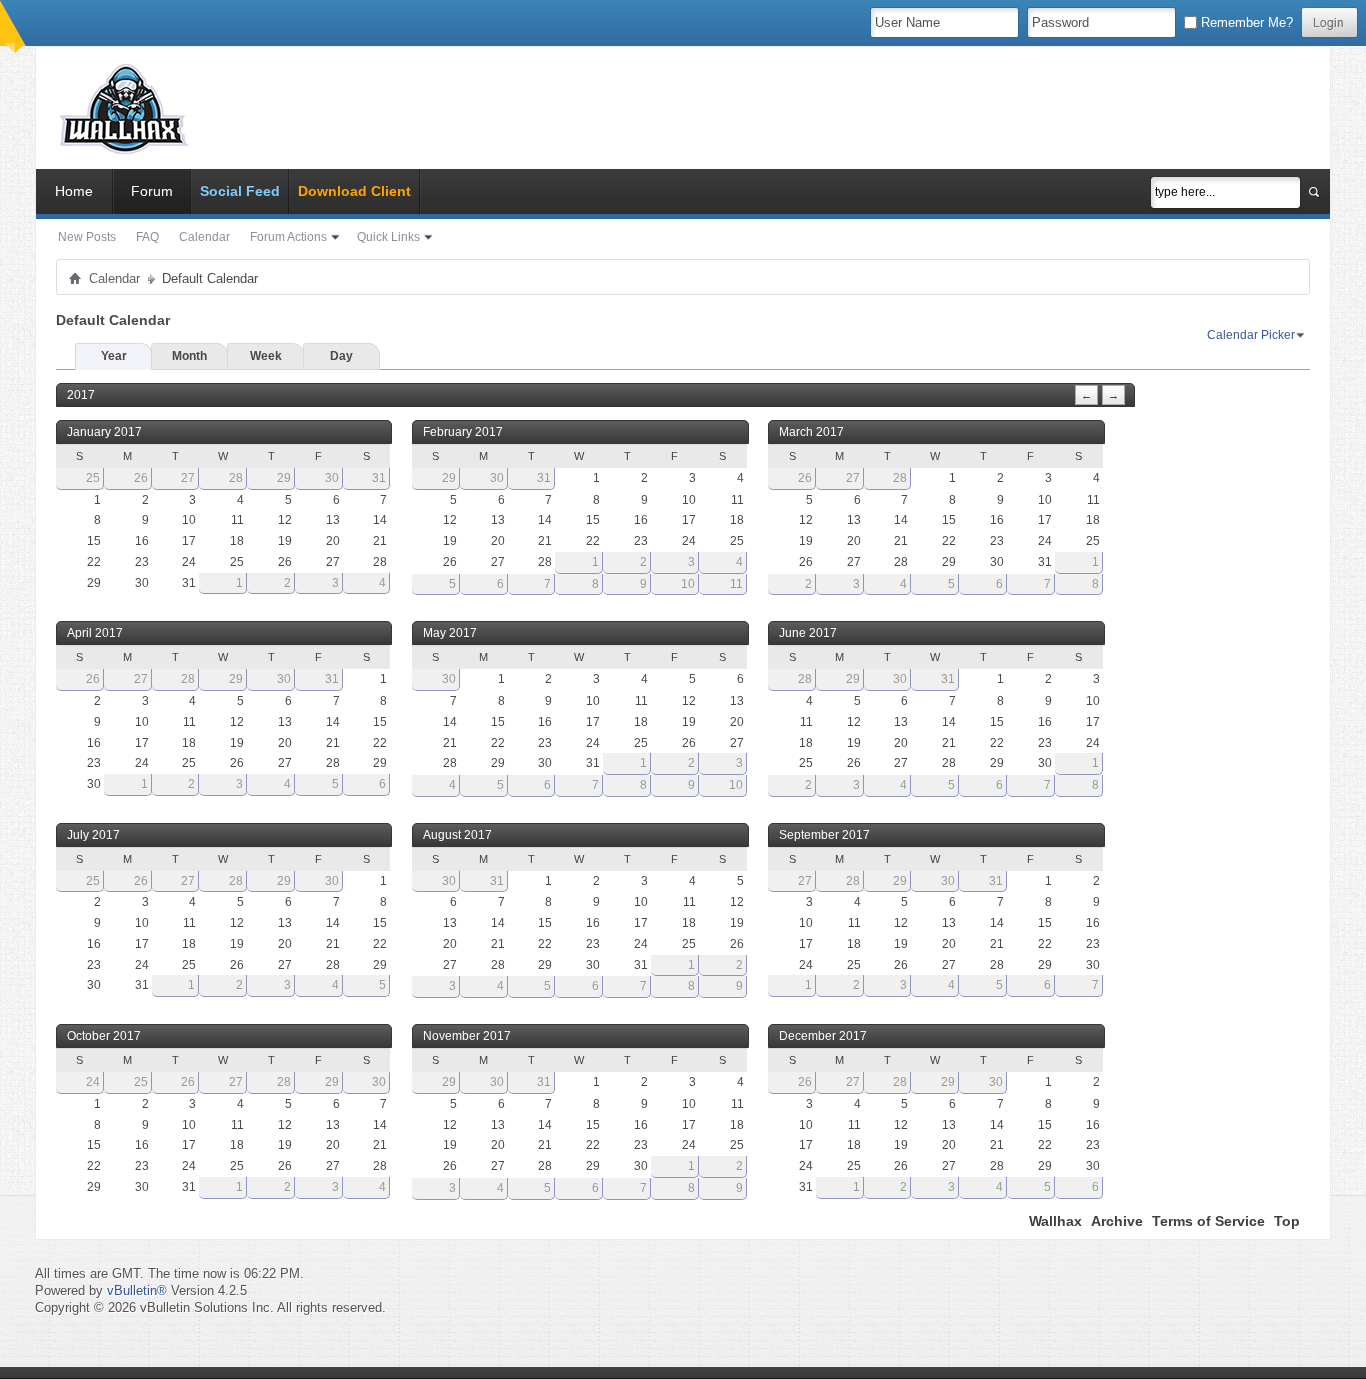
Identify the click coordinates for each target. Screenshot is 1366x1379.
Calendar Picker (1251, 335)
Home (74, 191)
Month (189, 356)
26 (141, 478)
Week (266, 356)
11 (736, 584)
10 (688, 584)
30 (332, 478)
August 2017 (457, 835)
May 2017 (450, 633)
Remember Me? (1245, 22)
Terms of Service (1208, 1221)
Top (1287, 1221)
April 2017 (95, 633)
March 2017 (811, 432)
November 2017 (467, 1036)
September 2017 (824, 835)
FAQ (147, 237)
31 (379, 478)
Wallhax (1055, 1221)
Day (341, 356)
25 (93, 478)
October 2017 (104, 1036)
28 (236, 478)
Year (114, 356)
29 (284, 478)
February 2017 (463, 432)
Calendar (204, 237)
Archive (1117, 1221)
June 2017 (808, 633)
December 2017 (823, 1036)
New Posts (87, 237)
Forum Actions (288, 237)
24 (93, 1082)
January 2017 (104, 432)
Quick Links (388, 237)
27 (188, 478)
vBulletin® (137, 1290)
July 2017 (93, 835)
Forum (152, 191)
